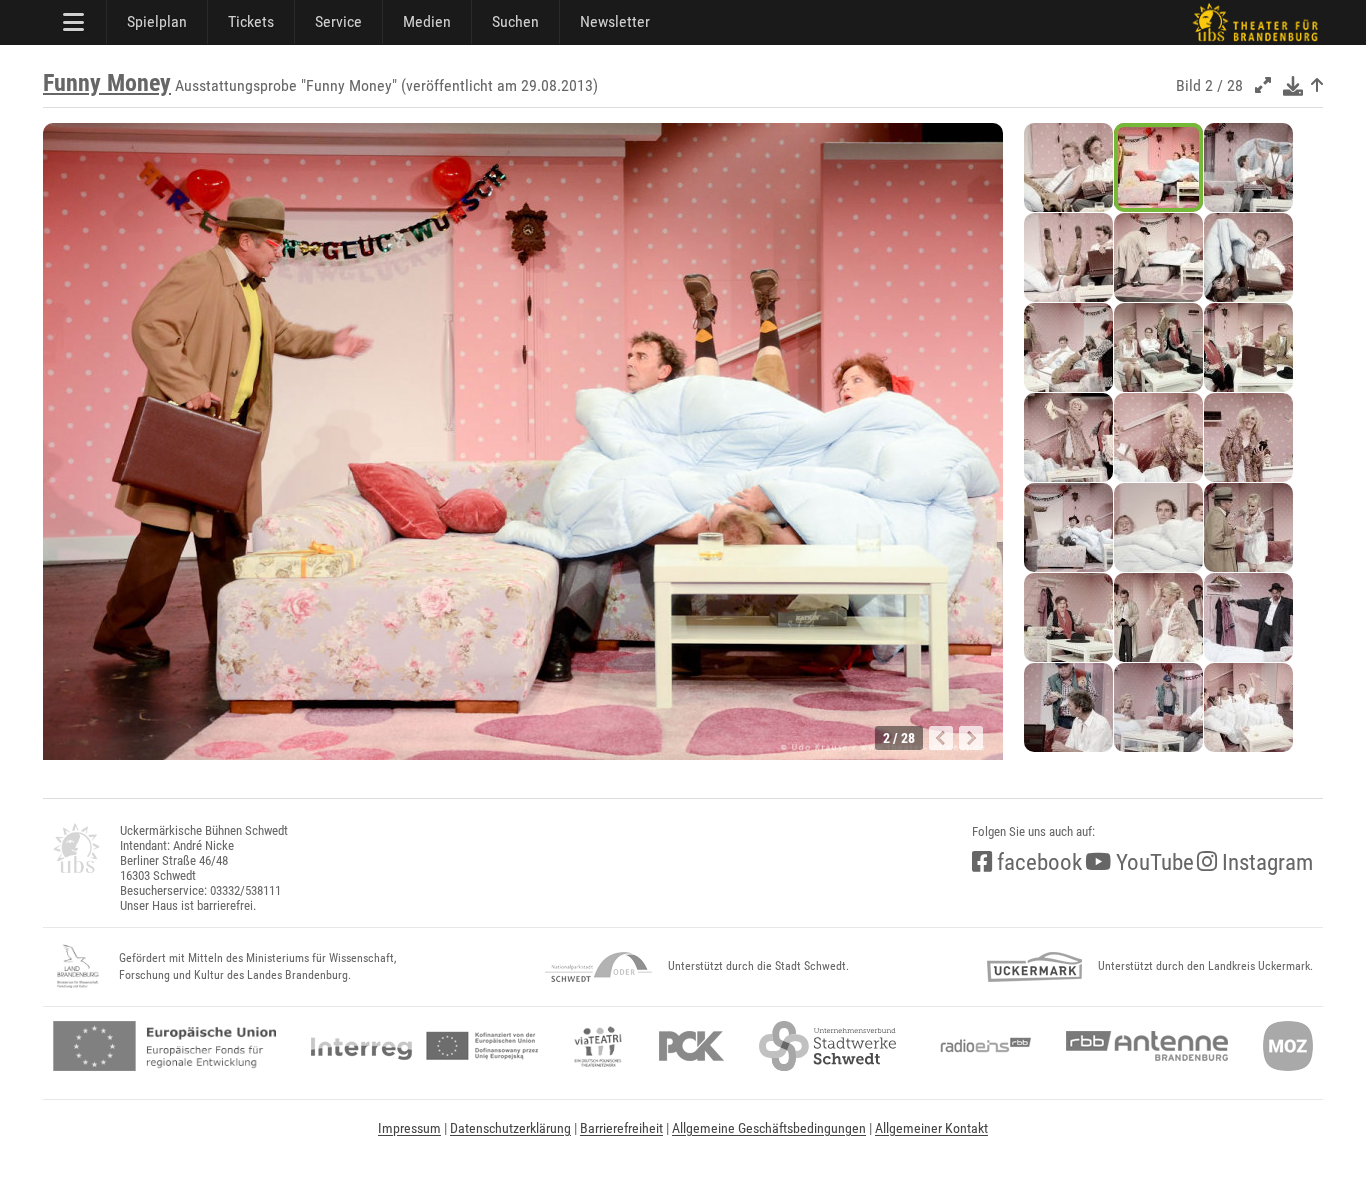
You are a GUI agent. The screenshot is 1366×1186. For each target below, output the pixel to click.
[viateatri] (598, 1046)
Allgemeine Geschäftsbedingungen (769, 1128)
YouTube (1152, 862)
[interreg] (424, 1046)
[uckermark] (1034, 967)
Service (338, 21)
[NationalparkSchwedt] (598, 967)
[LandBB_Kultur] (78, 967)
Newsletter (615, 21)
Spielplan (157, 21)
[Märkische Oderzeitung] (1288, 1046)
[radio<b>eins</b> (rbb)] (981, 1046)
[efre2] (164, 1046)
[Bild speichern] (1293, 85)
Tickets (251, 21)
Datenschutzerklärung (510, 1128)
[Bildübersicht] (1317, 85)
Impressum (409, 1128)
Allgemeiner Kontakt (931, 1128)
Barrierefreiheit (621, 1128)
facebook (1037, 862)
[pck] (691, 1046)
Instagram (1265, 862)
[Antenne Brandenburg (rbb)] (1147, 1046)
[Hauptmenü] (75, 22)
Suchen (515, 21)
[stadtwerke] (828, 1046)
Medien (427, 21)
